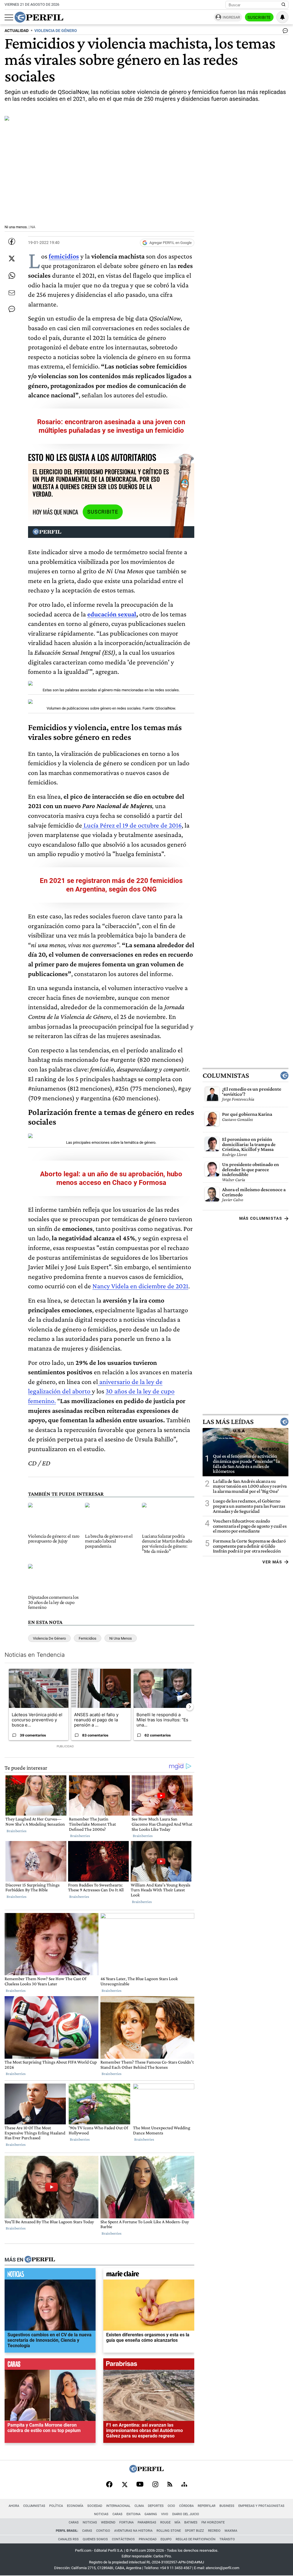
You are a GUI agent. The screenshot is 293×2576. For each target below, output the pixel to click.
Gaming (151, 2514)
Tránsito (227, 2539)
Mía (177, 2522)
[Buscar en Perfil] (284, 5)
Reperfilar (207, 2506)
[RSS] (170, 2485)
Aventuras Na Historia (133, 2531)
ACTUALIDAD (17, 31)
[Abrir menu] (9, 17)
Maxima (231, 2531)
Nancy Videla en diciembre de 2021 (140, 1286)
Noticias (101, 2514)
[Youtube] (140, 2485)
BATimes (191, 2522)
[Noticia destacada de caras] (50, 2365)
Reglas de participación (196, 2539)
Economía (75, 2506)
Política (56, 2506)
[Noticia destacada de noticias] (50, 2275)
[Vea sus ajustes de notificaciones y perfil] (282, 17)
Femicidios (88, 1638)
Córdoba (186, 2506)
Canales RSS (68, 2539)
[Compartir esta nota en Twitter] (12, 259)
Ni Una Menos (121, 1638)
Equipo (166, 2539)
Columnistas (226, 1075)
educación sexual (112, 614)
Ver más (272, 1562)
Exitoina (133, 2514)
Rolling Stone (169, 2531)
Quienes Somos (95, 2539)
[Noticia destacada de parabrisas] (149, 2365)
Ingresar (231, 17)
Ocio (171, 2506)
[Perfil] (40, 2260)
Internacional (118, 2506)
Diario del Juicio (186, 2514)
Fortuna (126, 2522)
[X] (124, 2485)
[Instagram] (155, 2485)
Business (227, 2506)
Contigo (103, 2531)
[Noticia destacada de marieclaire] (149, 2275)
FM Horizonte (213, 2522)
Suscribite (259, 17)
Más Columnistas (261, 1218)
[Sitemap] (184, 2485)
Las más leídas (228, 1422)
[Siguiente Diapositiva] (190, 1707)
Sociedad (95, 2506)
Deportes (156, 2506)
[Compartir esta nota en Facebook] (12, 241)
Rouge (165, 2522)
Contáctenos (123, 2539)
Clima (139, 2506)
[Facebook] (109, 2485)
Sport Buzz (194, 2531)
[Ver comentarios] (284, 32)
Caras (117, 2514)
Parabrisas (147, 2522)
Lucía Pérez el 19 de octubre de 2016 (132, 825)
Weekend (108, 2522)
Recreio (214, 2531)
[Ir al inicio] (39, 17)
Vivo (165, 2514)
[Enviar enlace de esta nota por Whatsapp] (12, 276)
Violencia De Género (49, 1638)
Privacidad (148, 2539)
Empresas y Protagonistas (261, 2506)
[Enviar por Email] (12, 293)
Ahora (14, 2506)
